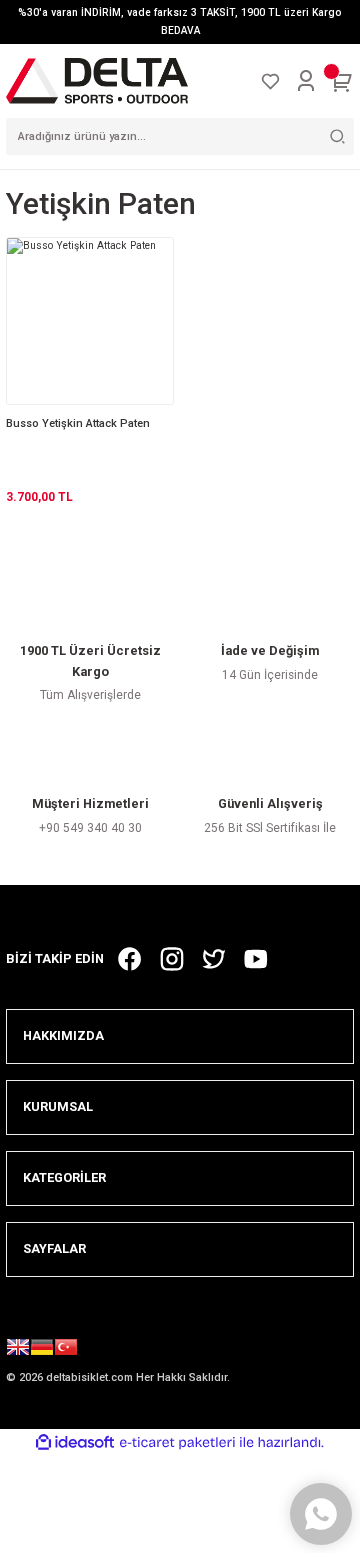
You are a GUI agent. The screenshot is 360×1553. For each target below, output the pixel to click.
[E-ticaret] (177, 1442)
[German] (42, 1350)
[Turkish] (66, 1350)
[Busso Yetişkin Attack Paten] (90, 321)
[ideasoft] (75, 1443)
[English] (18, 1350)
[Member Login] (306, 81)
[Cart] (342, 81)
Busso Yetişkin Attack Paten (78, 423)
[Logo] (97, 80)
